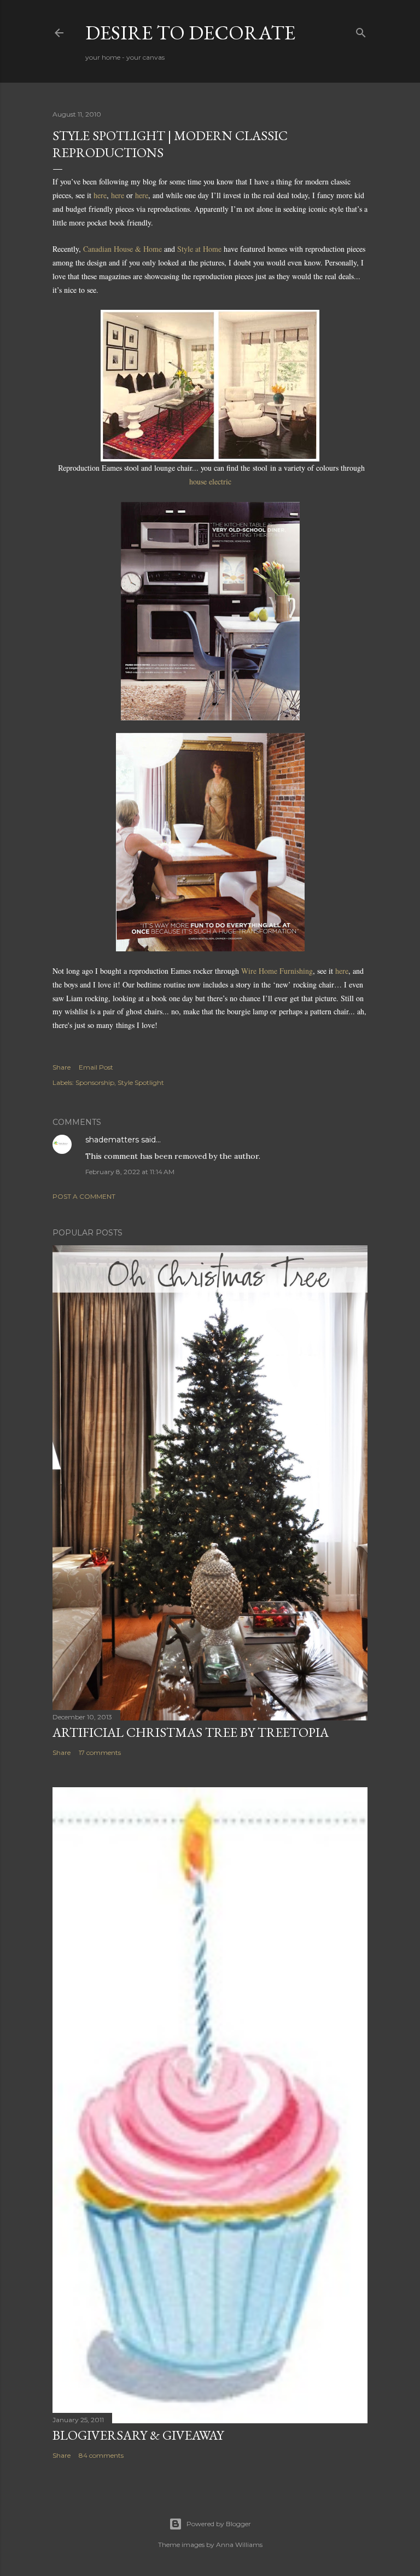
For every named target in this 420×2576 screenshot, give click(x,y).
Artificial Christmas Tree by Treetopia (191, 1732)
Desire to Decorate (190, 33)
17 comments (100, 1752)
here (100, 195)
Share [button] (62, 1067)
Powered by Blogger (219, 2524)
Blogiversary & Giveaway (138, 2435)
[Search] (361, 30)
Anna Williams (239, 2545)
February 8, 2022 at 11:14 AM (130, 1172)
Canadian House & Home (122, 249)
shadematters (112, 1140)
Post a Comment (84, 1196)
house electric (210, 481)
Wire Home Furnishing (277, 971)
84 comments (101, 2455)
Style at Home (199, 249)
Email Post (96, 1067)
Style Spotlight (141, 1082)
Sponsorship (95, 1082)
